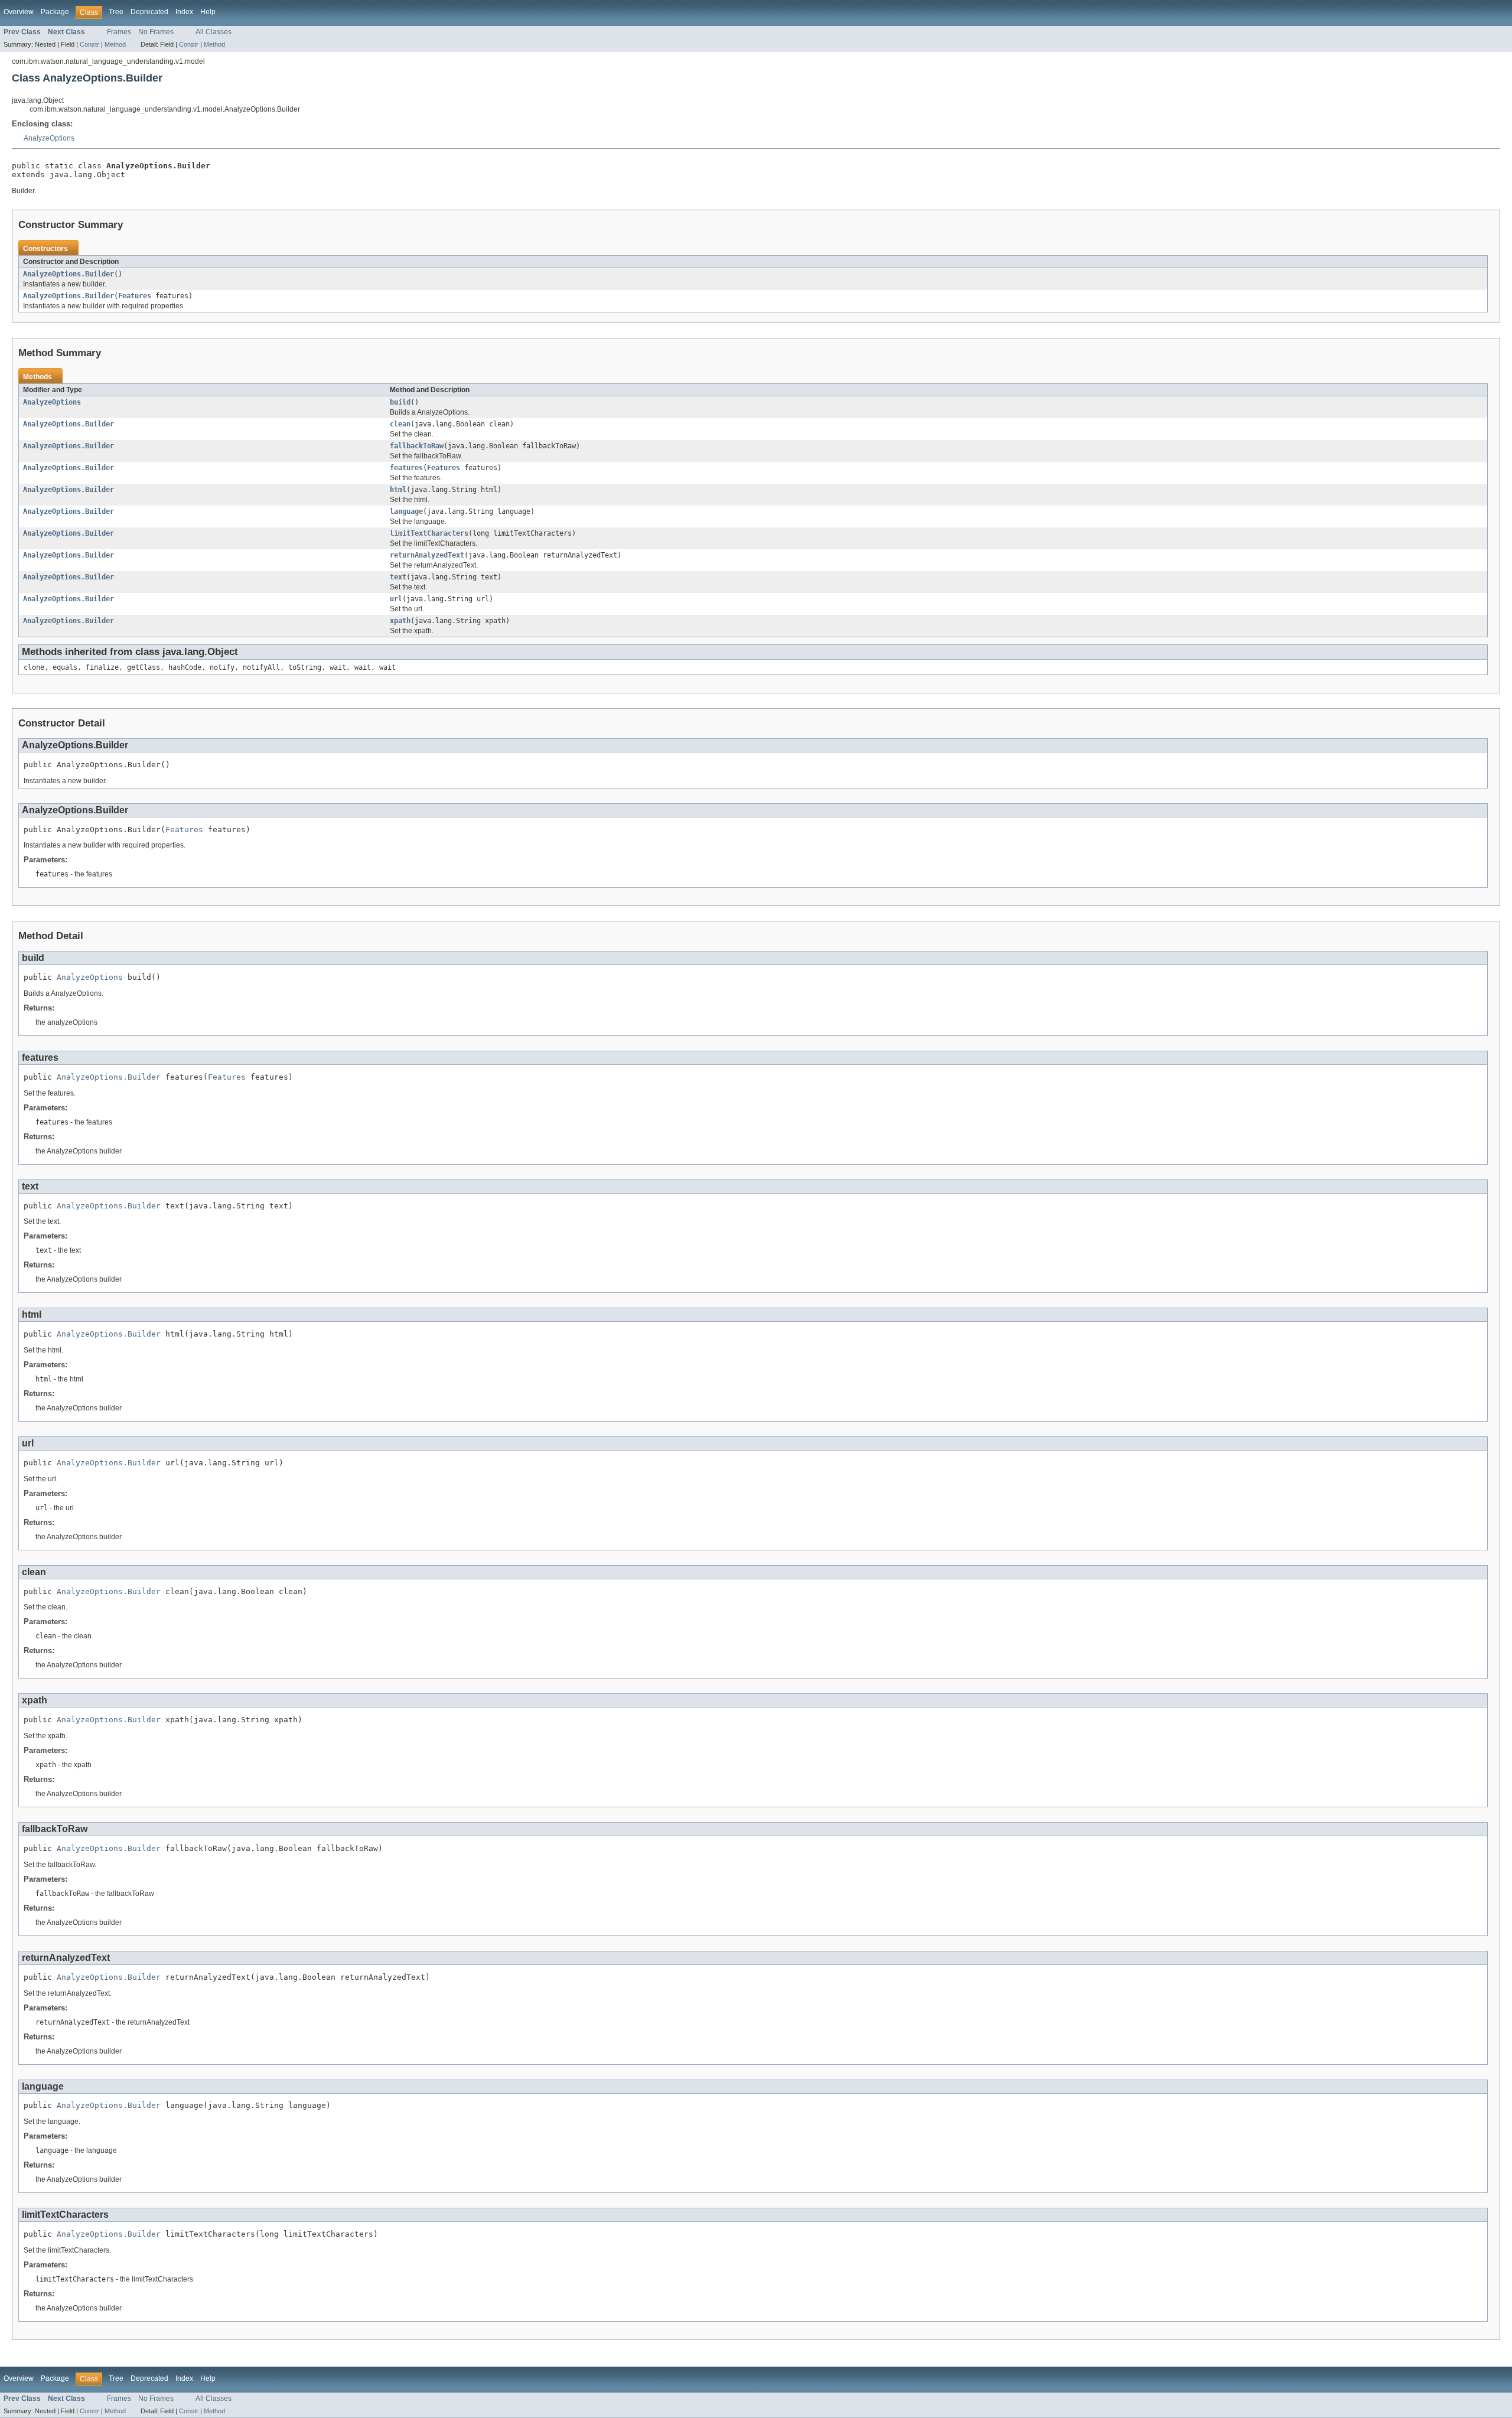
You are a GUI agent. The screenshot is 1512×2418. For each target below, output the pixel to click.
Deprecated (149, 12)
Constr (89, 44)
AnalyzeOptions (49, 138)
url (396, 599)
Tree (116, 12)
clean (400, 424)
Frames (119, 32)
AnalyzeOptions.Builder (69, 274)
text (398, 577)
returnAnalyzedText (427, 555)
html (398, 490)
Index (184, 12)
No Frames (156, 32)
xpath (400, 621)
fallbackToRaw (417, 446)
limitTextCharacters (429, 533)
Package (55, 12)
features (406, 468)
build (400, 402)
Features (135, 296)
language (406, 511)
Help (208, 12)
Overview (19, 12)
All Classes (214, 32)
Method (115, 44)
